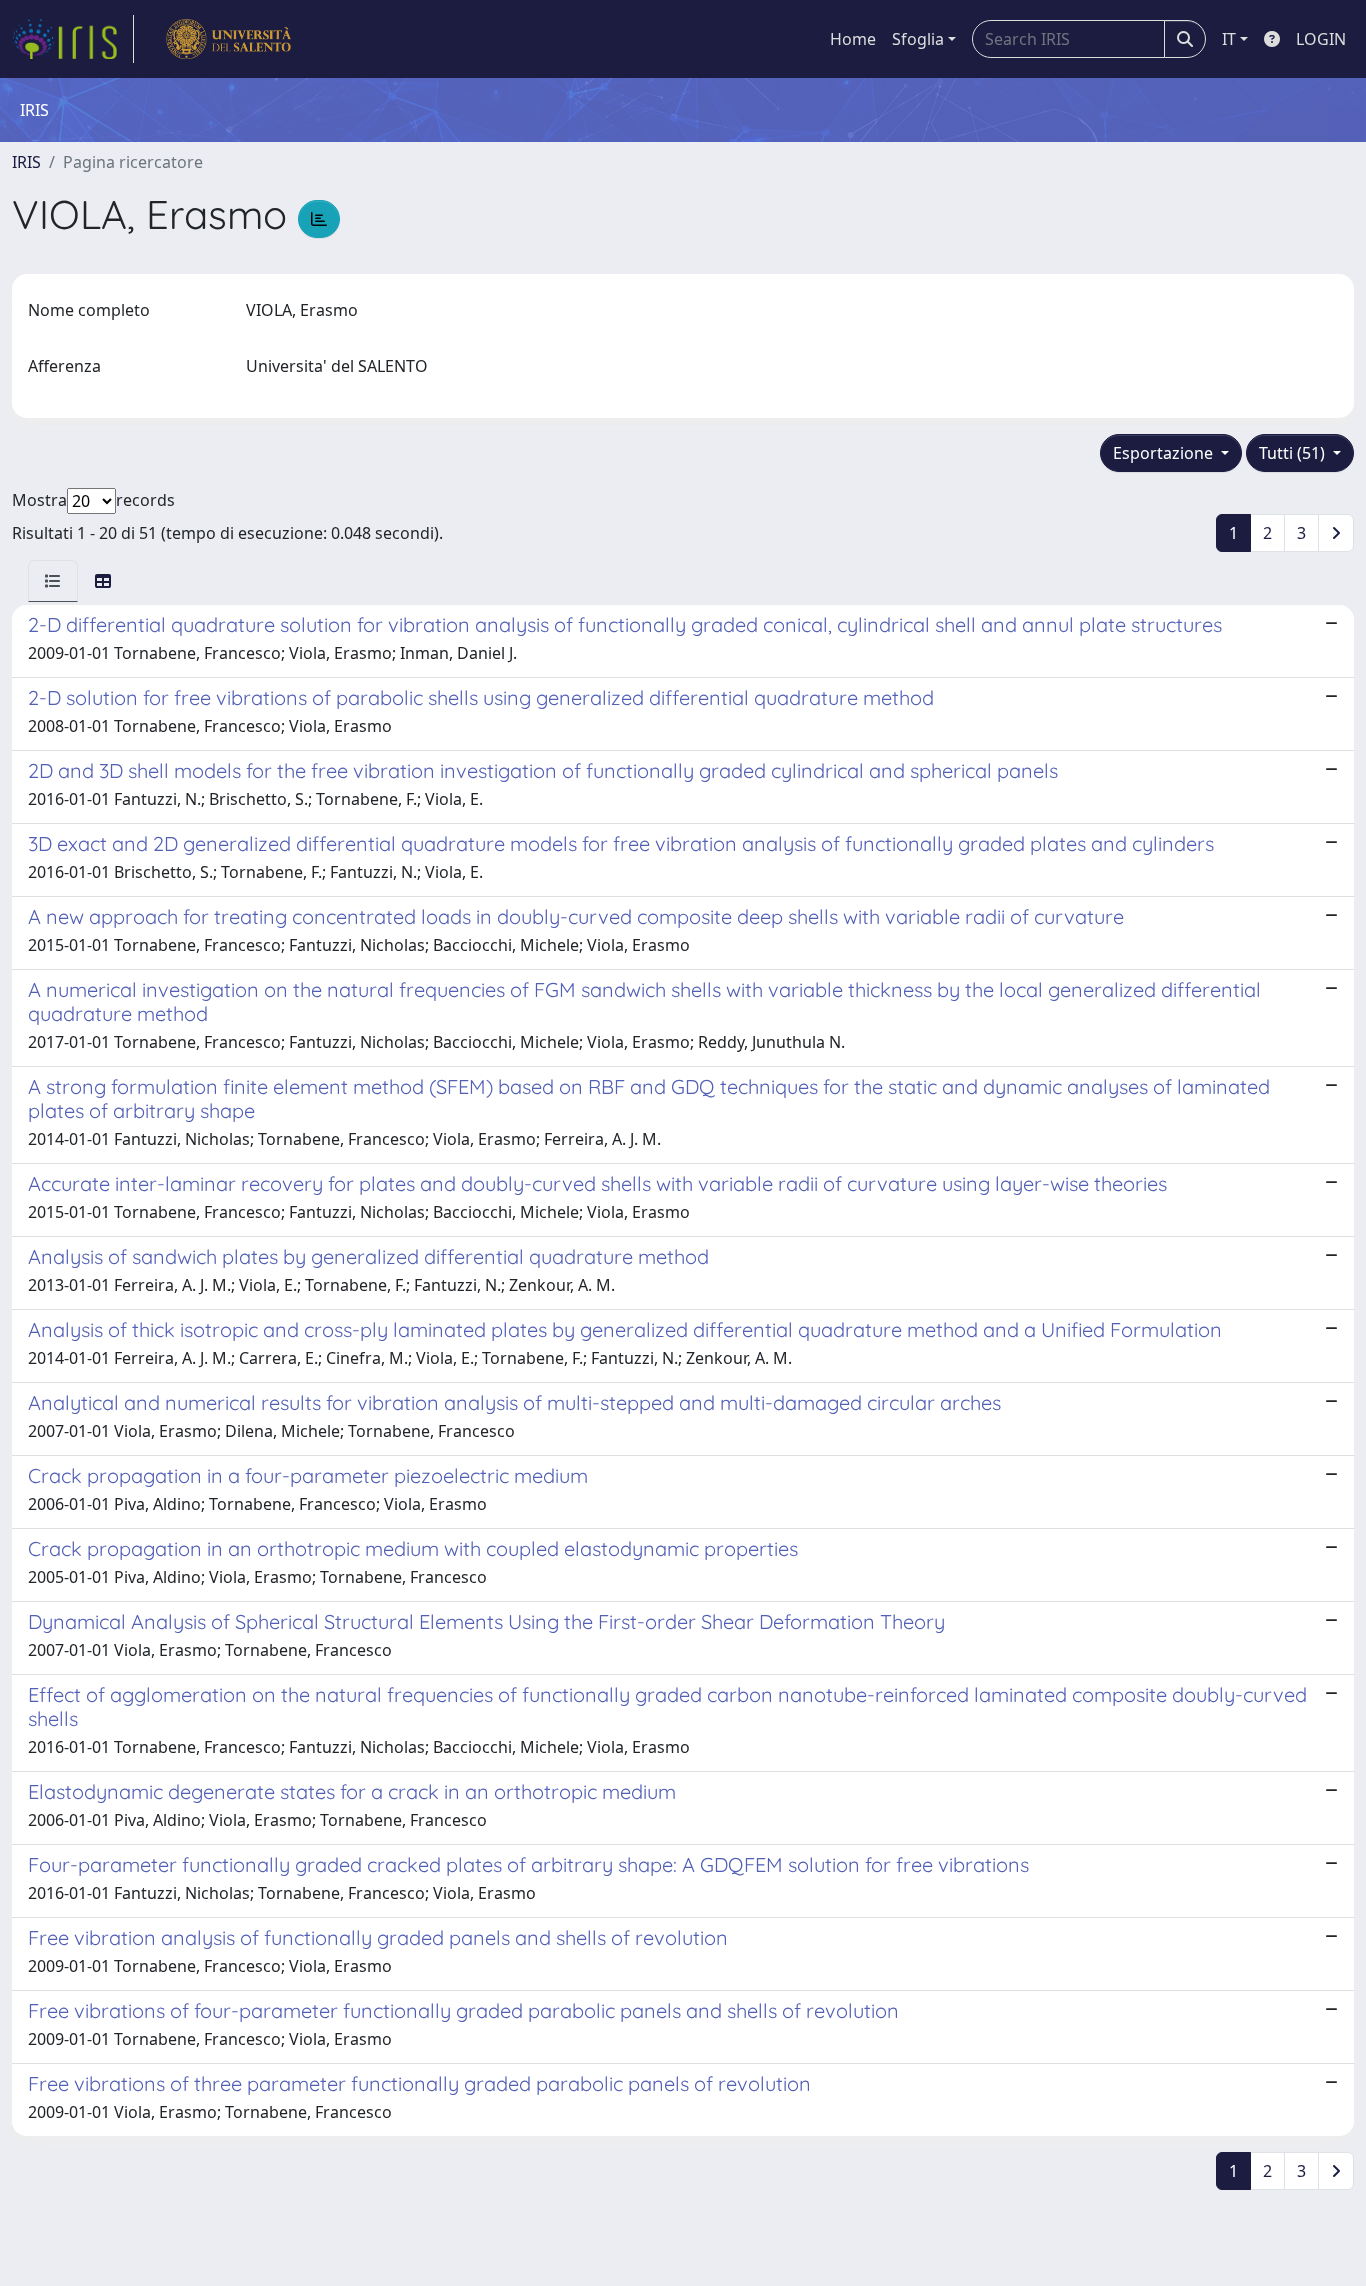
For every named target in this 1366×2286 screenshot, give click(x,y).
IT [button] (1229, 39)
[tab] (53, 581)
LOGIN (1321, 39)
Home (853, 39)
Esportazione (1165, 453)
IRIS (26, 162)
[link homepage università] (228, 39)
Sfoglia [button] (918, 39)
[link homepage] (73, 39)
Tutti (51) (1294, 453)
